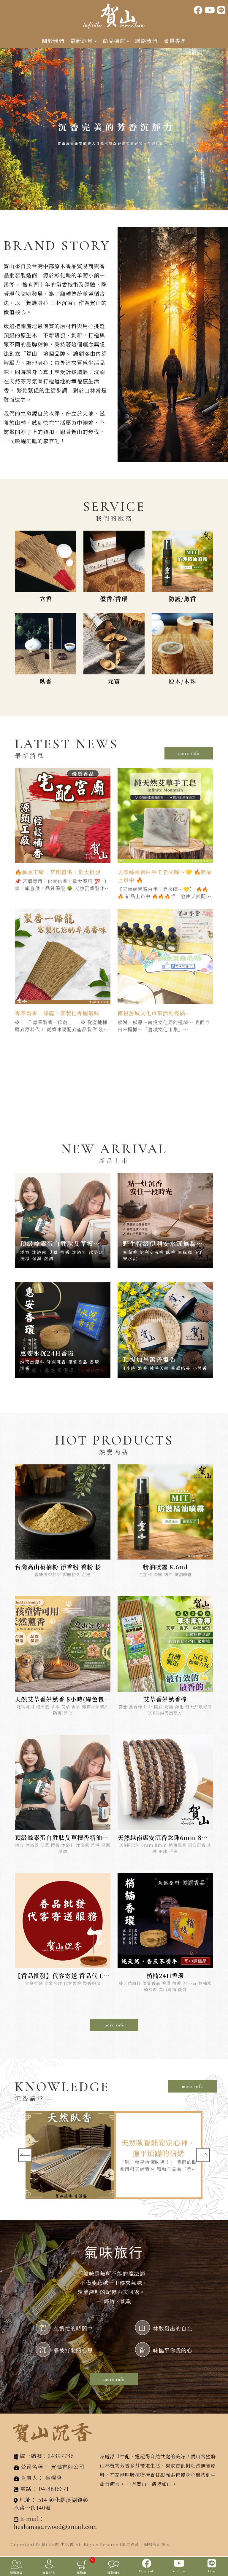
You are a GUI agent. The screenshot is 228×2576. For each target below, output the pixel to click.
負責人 (29, 2478)
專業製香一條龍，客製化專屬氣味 (57, 1013)
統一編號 (31, 2456)
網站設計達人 (157, 2544)
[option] (114, 129)
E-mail (30, 2518)
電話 (26, 2489)
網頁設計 (130, 2544)
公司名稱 (32, 2467)
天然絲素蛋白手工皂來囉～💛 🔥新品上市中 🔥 (165, 876)
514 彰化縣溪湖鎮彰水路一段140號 (51, 2504)
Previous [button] (25, 2155)
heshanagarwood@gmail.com (55, 2526)
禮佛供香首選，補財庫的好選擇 (158, 2148)
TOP (219, 2545)
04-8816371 (54, 2489)
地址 (25, 2500)
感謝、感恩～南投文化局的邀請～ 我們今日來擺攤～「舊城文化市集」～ (164, 1026)
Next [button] (203, 2155)
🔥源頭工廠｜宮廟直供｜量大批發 (58, 872)
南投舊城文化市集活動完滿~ (153, 1013)
